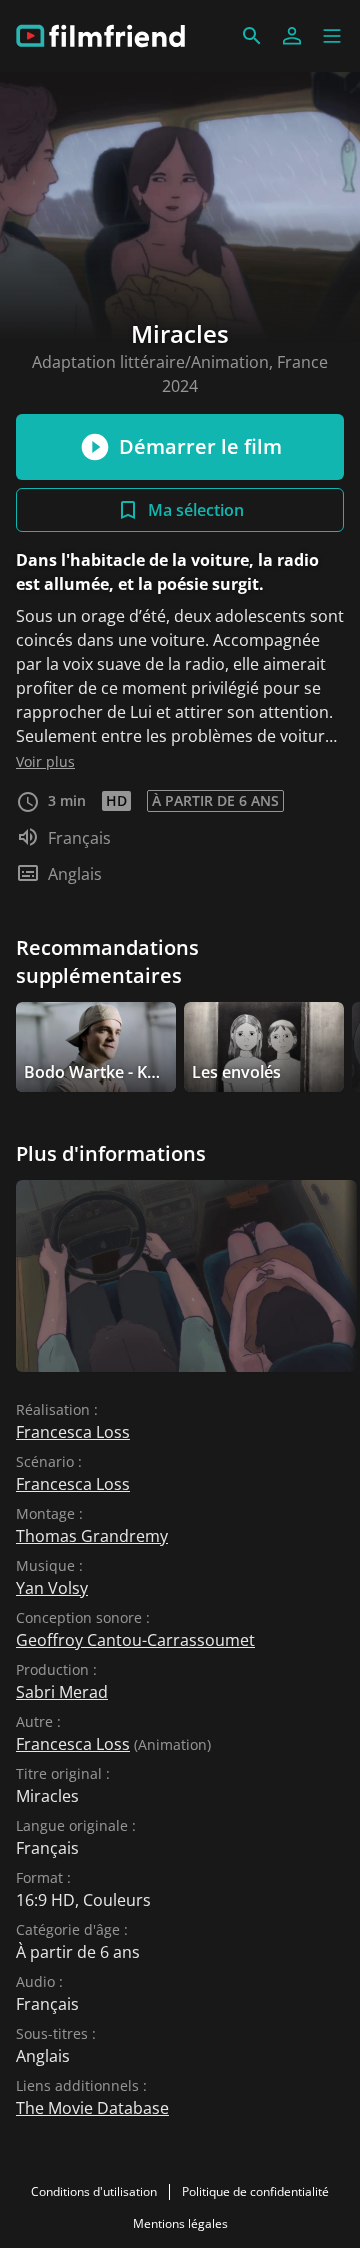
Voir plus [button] (45, 761)
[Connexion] (292, 36)
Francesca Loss (73, 1432)
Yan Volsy (52, 1588)
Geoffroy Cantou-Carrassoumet (135, 1640)
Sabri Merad (62, 1692)
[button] (332, 36)
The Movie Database (92, 2108)
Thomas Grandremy (92, 1536)
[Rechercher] (252, 36)
